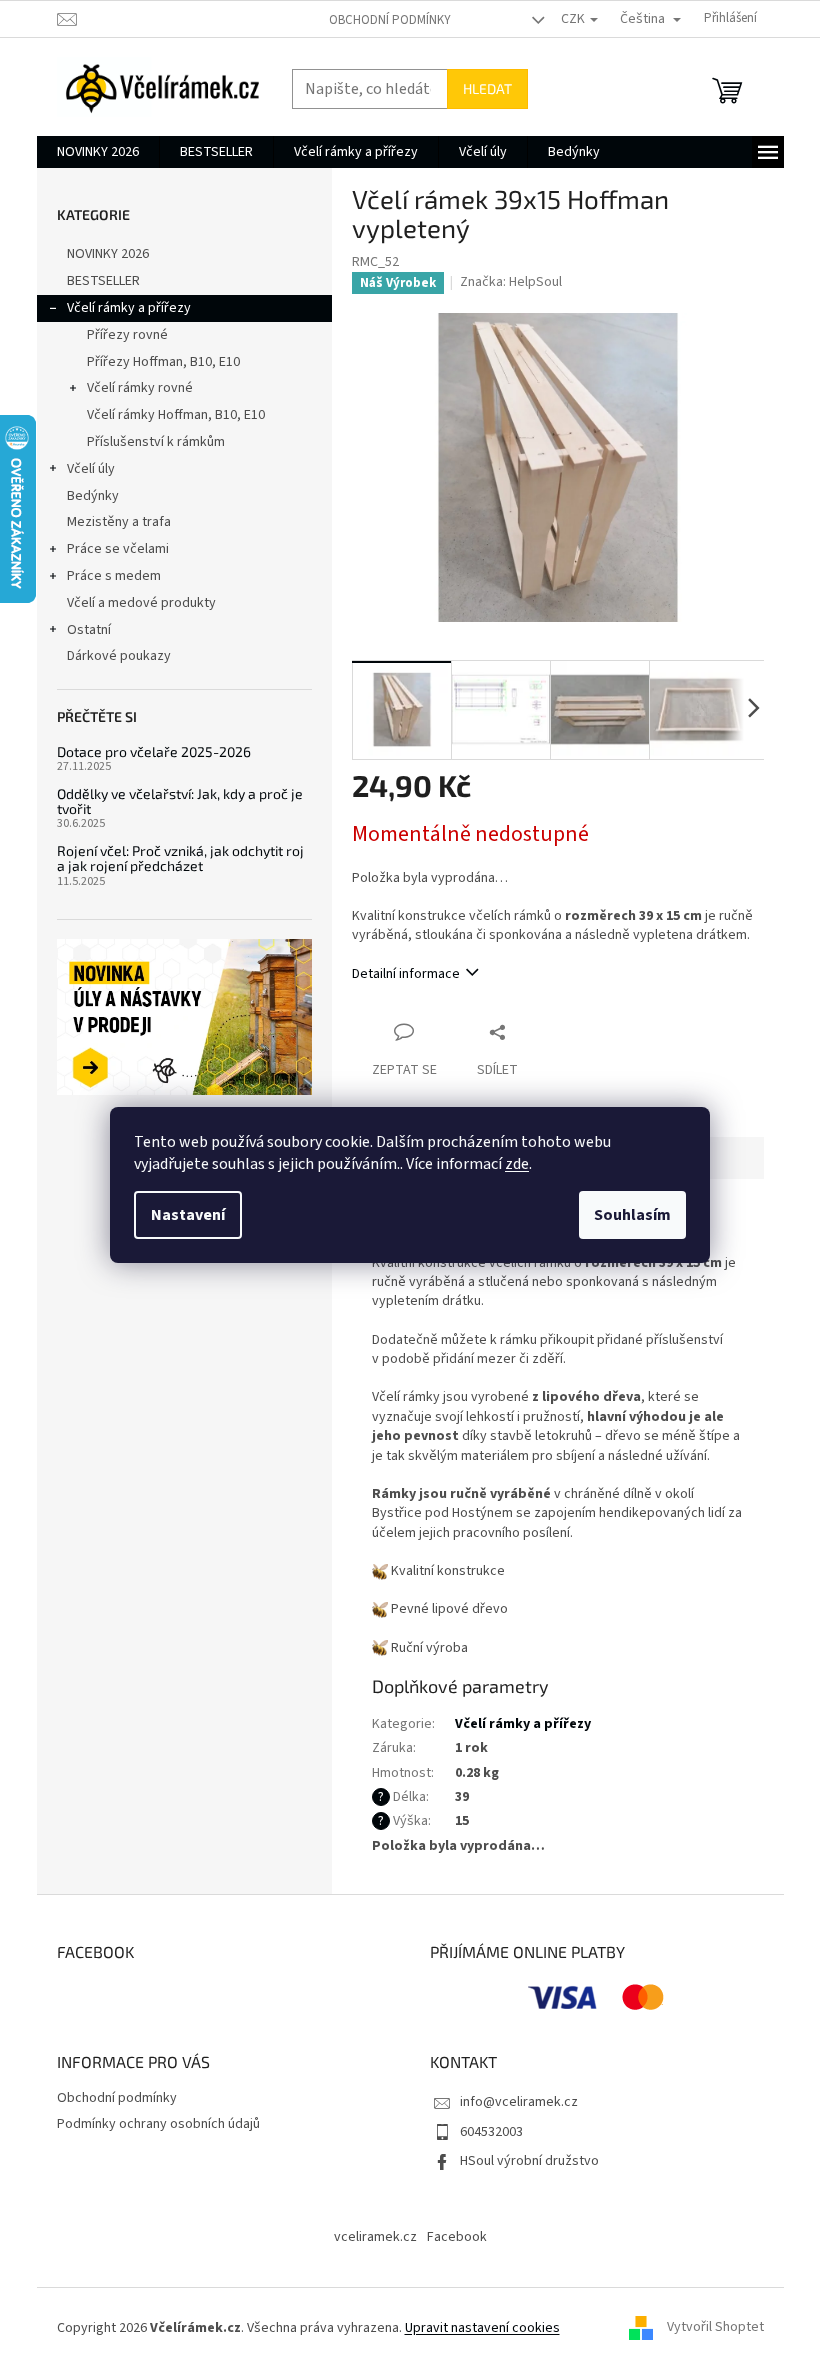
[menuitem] (98, 152)
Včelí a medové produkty (141, 603)
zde (517, 1164)
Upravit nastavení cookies (482, 2328)
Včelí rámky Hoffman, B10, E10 (176, 415)
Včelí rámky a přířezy (129, 308)
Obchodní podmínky (390, 20)
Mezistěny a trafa (119, 522)
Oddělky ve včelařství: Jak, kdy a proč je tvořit (180, 801)
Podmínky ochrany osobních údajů (158, 2124)
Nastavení (188, 1215)
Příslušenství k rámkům (156, 442)
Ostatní (89, 630)
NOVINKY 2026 (108, 254)
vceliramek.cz (375, 2237)
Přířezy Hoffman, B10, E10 (163, 362)
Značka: (511, 282)
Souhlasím (632, 1215)
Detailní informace (406, 974)
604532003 (491, 2132)
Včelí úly (91, 469)
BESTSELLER (103, 281)
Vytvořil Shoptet (715, 2328)
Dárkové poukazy (119, 656)
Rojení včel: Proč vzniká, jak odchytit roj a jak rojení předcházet (180, 858)
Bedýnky (93, 496)
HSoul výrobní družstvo (529, 2161)
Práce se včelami (118, 549)
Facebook (457, 2237)
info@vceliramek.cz (519, 2102)
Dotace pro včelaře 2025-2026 (154, 751)
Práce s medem (114, 576)
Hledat (487, 88)
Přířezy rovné (127, 335)
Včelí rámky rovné (140, 388)
